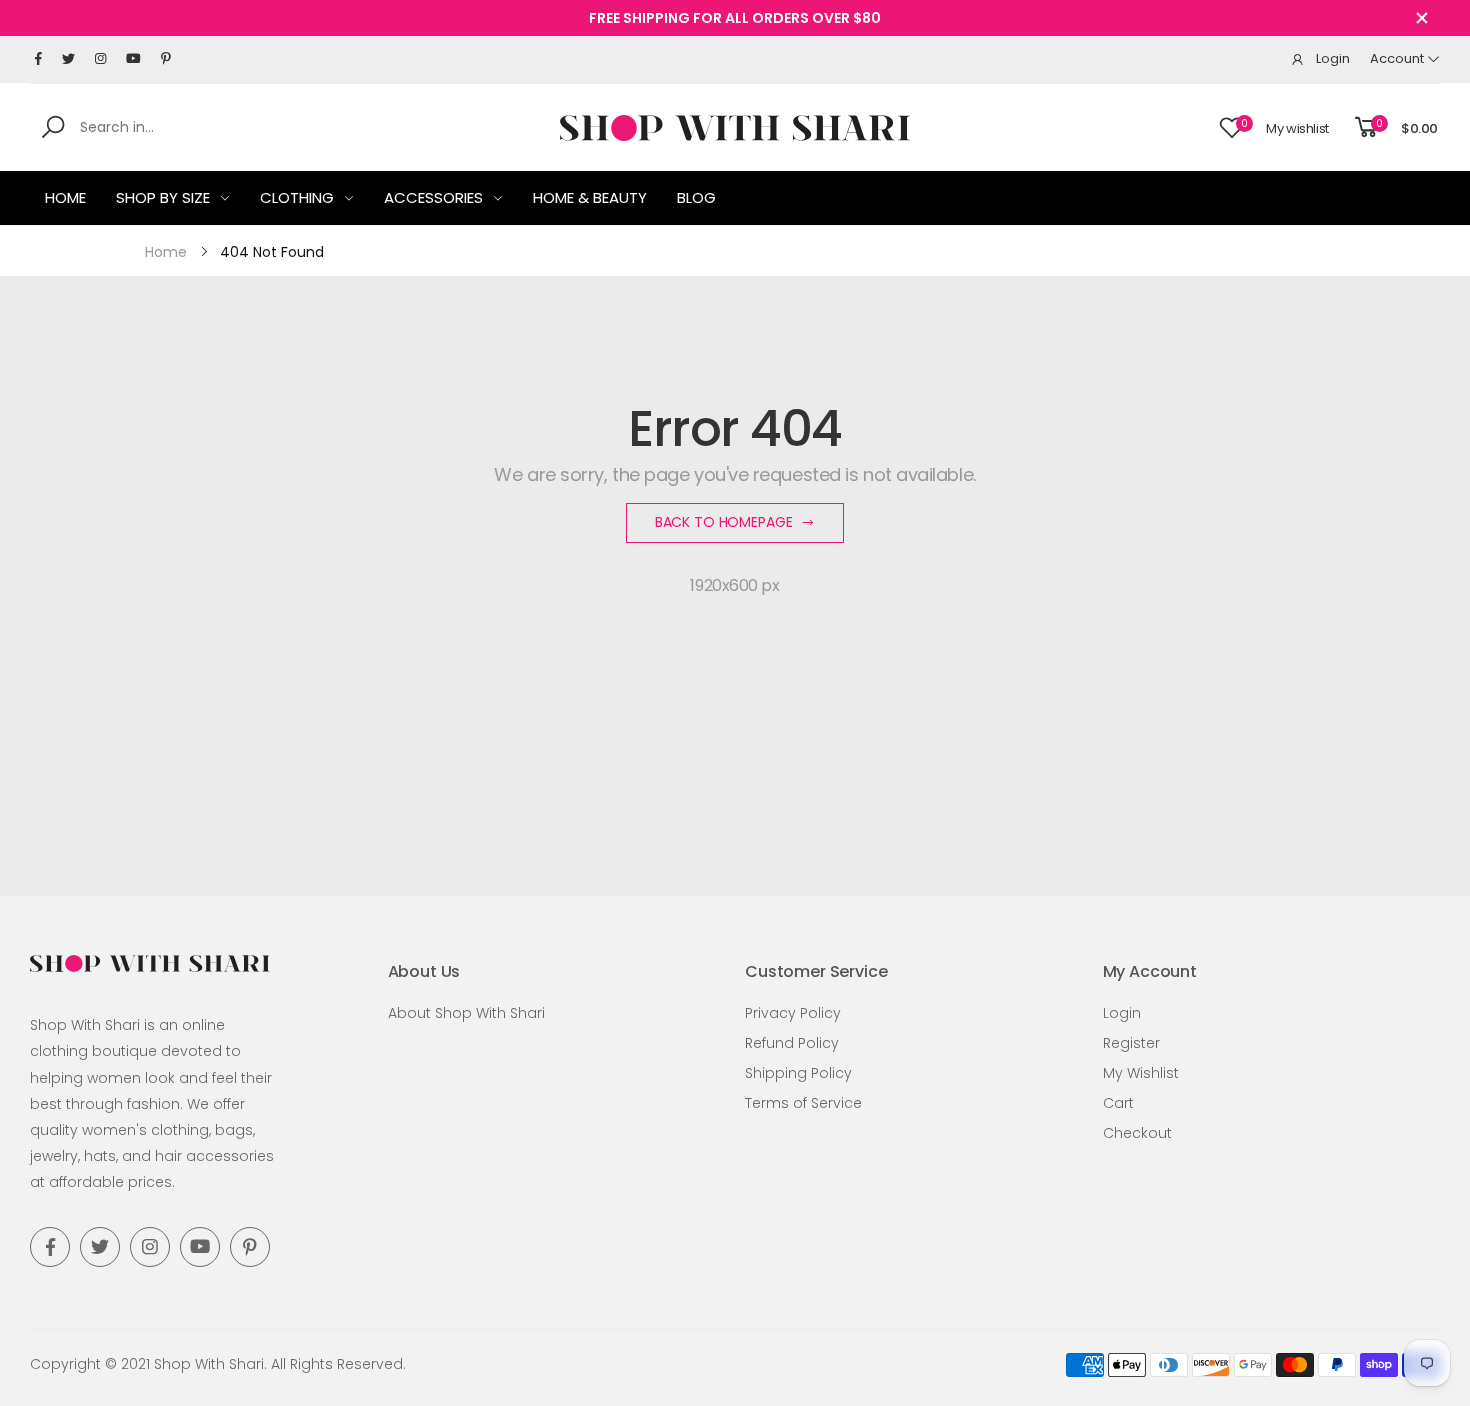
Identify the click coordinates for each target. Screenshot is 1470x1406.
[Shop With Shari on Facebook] (38, 59)
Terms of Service (803, 1103)
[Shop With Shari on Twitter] (68, 59)
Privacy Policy (793, 1013)
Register (1131, 1043)
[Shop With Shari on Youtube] (133, 59)
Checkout (1137, 1133)
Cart (1118, 1103)
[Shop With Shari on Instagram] (100, 59)
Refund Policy (792, 1043)
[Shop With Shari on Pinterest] (166, 59)
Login (1122, 1013)
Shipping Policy (798, 1073)
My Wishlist (1141, 1073)
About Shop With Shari (466, 1013)
